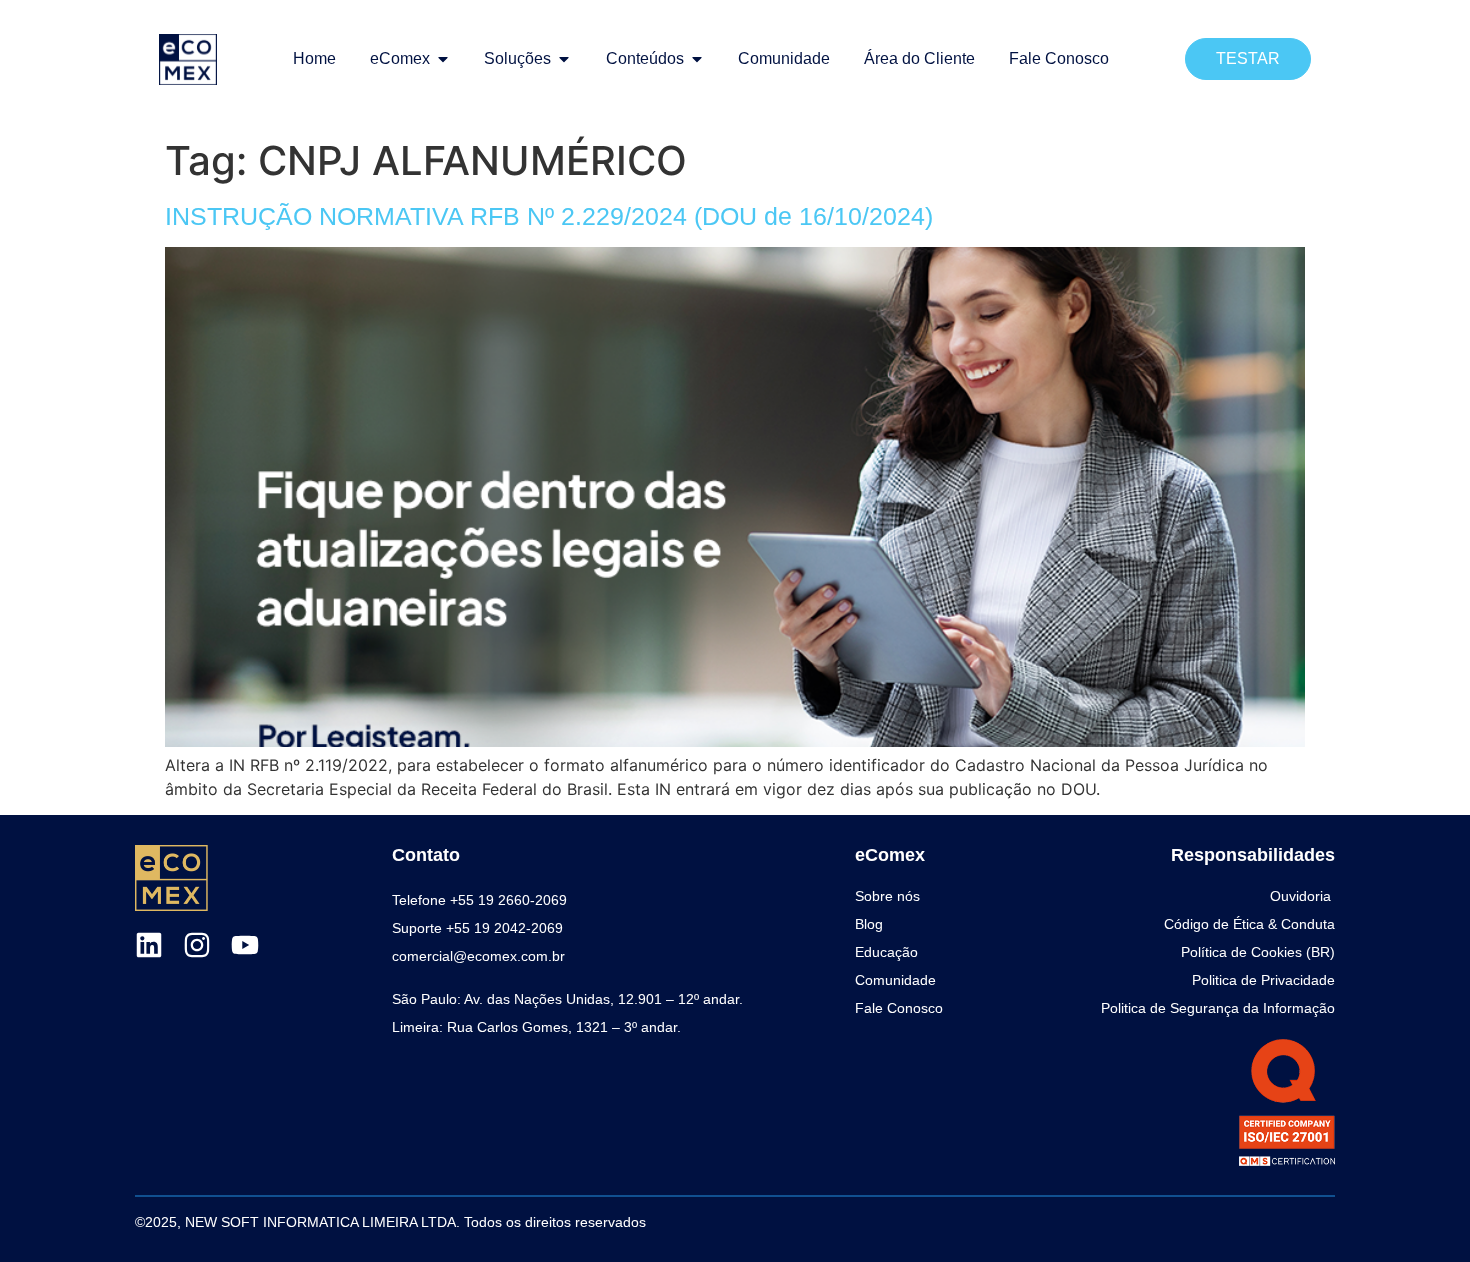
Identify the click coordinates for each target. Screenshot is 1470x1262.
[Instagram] (197, 945)
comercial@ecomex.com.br (478, 956)
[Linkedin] (149, 945)
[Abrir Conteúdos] (697, 59)
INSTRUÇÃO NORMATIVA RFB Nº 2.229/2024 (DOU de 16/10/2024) (549, 216)
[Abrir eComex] (443, 59)
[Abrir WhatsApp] (1420, 1211)
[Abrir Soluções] (564, 59)
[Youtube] (245, 945)
